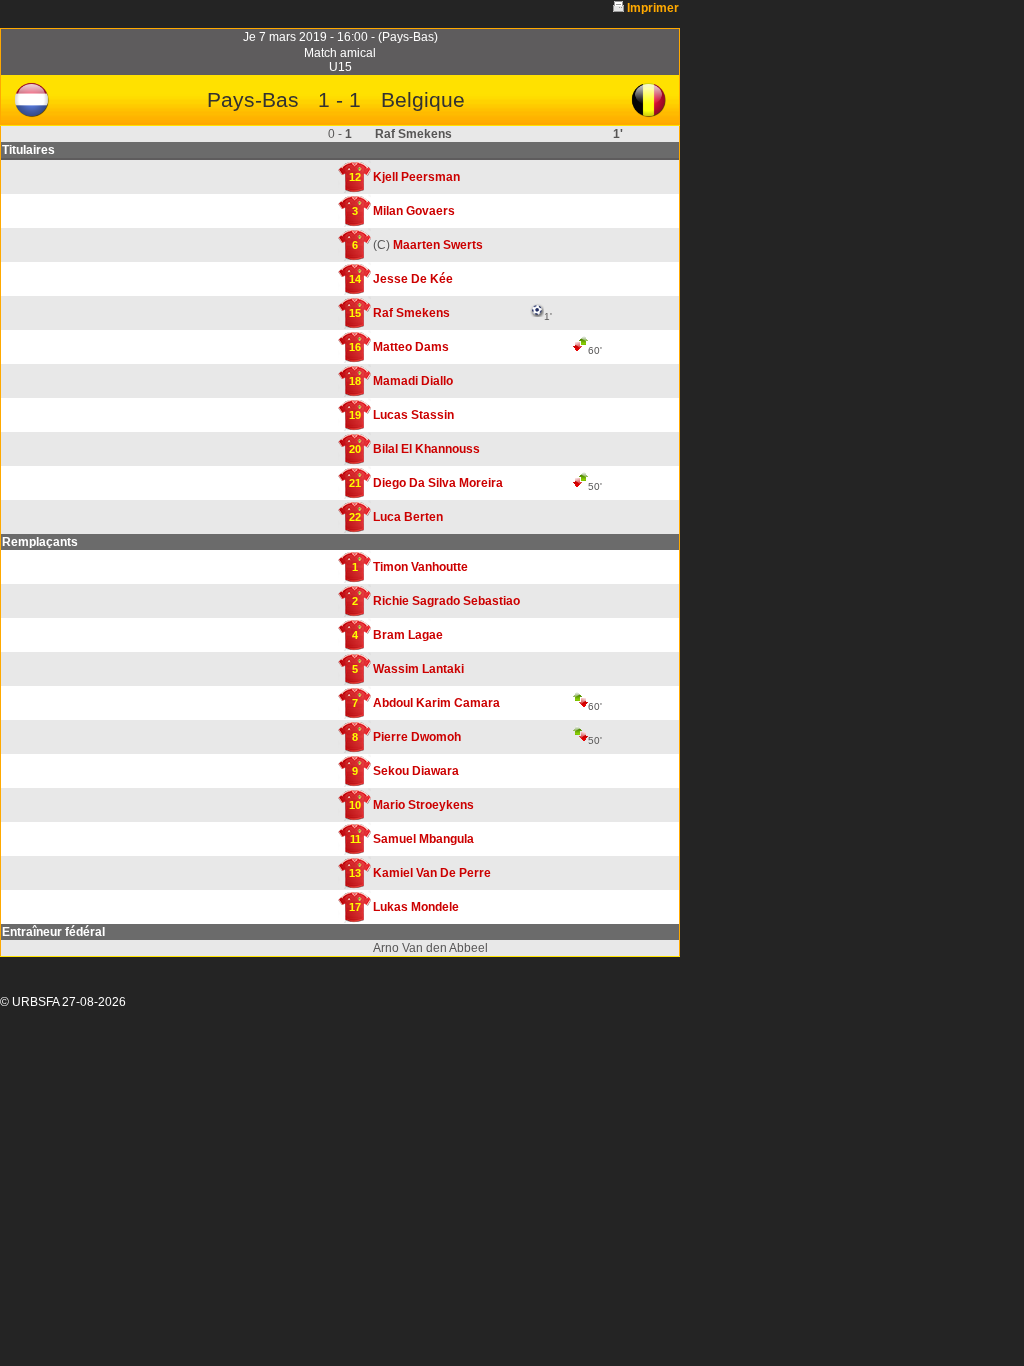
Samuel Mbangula (423, 839)
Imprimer (653, 8)
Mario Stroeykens (423, 805)
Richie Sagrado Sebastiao (446, 601)
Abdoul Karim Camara (436, 703)
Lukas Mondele (416, 907)
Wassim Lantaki (418, 669)
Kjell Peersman (416, 177)
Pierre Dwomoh (417, 737)
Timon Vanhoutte (420, 567)
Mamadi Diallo (413, 381)
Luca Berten (408, 517)
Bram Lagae (408, 635)
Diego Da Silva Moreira (438, 483)
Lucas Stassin (413, 415)
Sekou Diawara (416, 771)
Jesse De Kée (413, 279)
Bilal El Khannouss (426, 449)
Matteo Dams (411, 347)
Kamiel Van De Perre (432, 873)
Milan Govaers (414, 211)
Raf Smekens (411, 313)
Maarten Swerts (438, 245)
